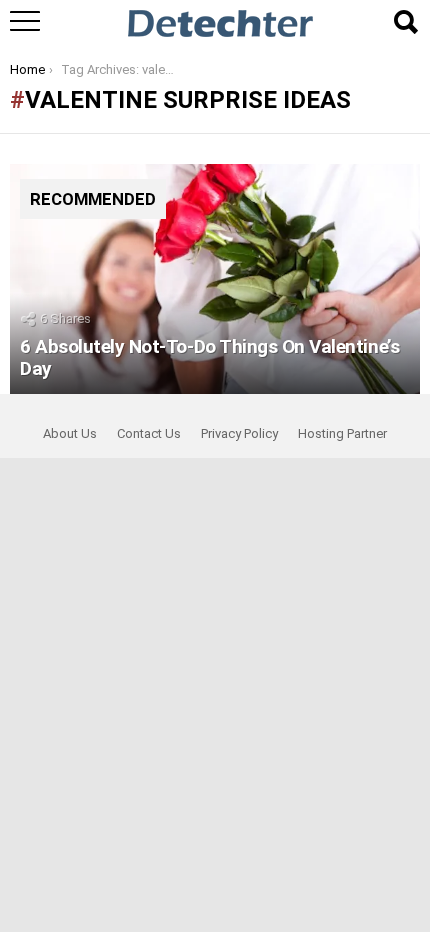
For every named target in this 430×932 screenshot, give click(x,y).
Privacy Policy (239, 433)
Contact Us (149, 433)
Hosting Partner (342, 433)
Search (405, 22)
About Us (70, 433)
